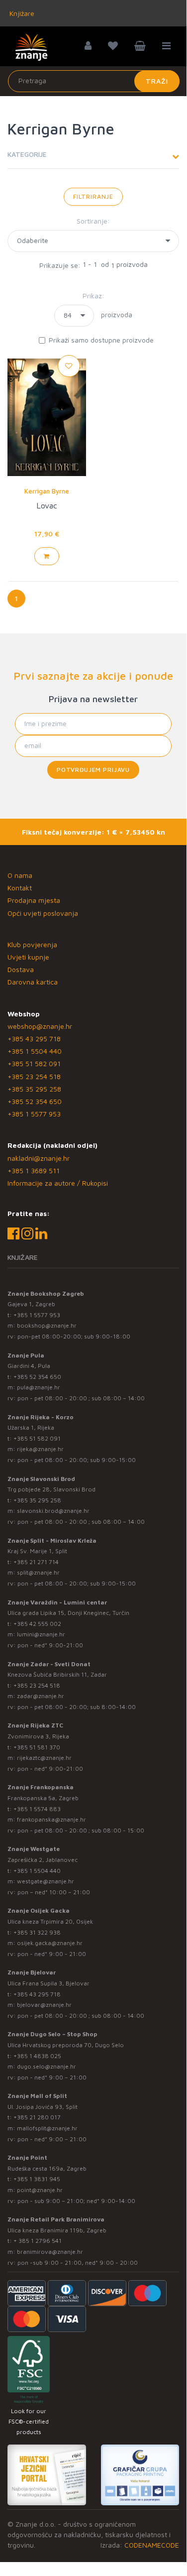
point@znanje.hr (40, 2190)
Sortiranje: (93, 221)
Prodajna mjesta (34, 900)
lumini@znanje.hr (41, 1634)
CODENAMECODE (152, 2545)
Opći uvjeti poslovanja (43, 913)
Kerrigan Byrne (47, 491)
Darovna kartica (33, 982)
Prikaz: (93, 296)
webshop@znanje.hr (40, 1026)
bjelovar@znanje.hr (44, 2005)
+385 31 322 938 (37, 1932)
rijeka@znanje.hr (40, 1449)
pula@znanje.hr (39, 1387)
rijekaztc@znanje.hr (44, 1758)
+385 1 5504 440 (35, 1051)
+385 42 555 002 (37, 1624)
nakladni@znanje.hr (39, 1158)
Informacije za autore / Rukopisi (58, 1183)
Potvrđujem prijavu (93, 770)
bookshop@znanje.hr (47, 1325)
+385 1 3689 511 (34, 1170)
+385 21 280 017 (37, 2117)
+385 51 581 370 (37, 1747)
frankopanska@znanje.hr (51, 1819)
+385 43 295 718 (34, 1039)
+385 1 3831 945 (37, 2179)
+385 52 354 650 (35, 1101)
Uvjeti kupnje (28, 957)
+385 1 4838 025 (37, 2056)
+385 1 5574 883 (37, 1809)
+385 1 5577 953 (34, 1114)
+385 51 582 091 (34, 1063)
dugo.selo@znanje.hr (47, 2066)
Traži (157, 81)
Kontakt (20, 888)
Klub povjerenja (32, 944)
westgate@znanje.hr (46, 1881)
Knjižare (21, 13)
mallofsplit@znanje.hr (47, 2128)
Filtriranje (93, 196)
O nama (20, 875)
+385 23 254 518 (34, 1076)
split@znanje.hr (38, 1572)
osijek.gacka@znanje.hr (50, 1943)
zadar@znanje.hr (41, 1696)
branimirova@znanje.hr (50, 2252)
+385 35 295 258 (34, 1089)
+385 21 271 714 (36, 1562)
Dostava (21, 969)
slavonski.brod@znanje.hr (53, 1511)
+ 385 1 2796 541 (38, 2241)
